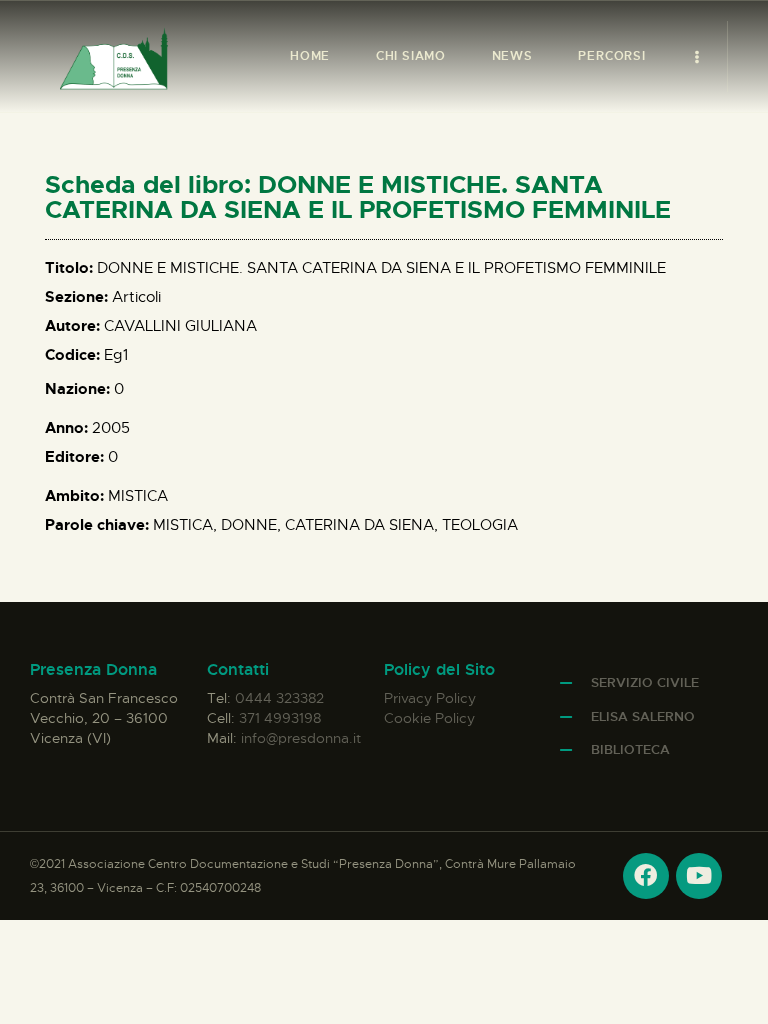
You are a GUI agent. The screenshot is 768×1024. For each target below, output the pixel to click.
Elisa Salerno (643, 716)
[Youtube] (699, 876)
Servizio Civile (645, 682)
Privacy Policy (430, 698)
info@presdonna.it (301, 738)
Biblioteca (630, 749)
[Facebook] (646, 876)
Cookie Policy (429, 718)
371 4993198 (280, 718)
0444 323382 (279, 698)
